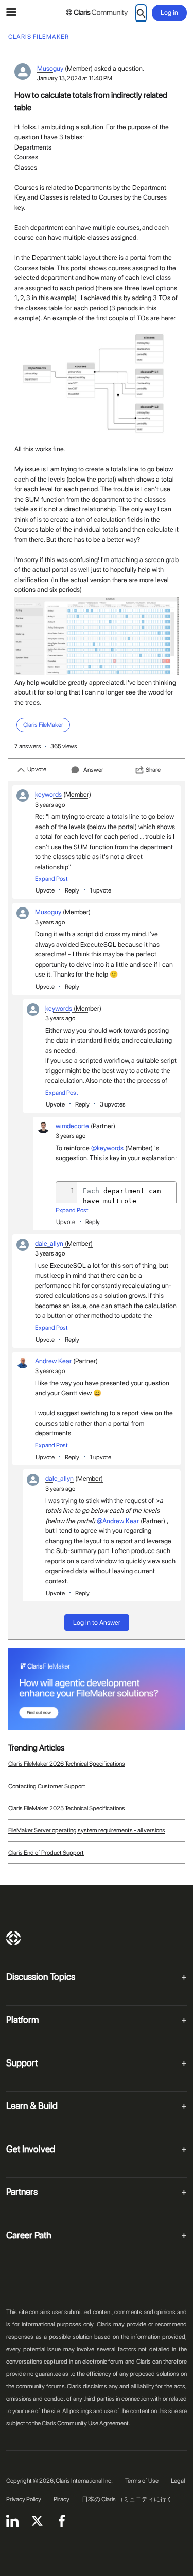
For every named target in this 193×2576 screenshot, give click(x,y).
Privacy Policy (24, 2499)
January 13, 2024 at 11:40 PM (75, 78)
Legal (178, 2481)
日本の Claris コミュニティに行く (127, 2499)
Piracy (62, 2499)
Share (153, 770)
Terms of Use (142, 2481)
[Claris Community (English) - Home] (97, 13)
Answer (93, 770)
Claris (13, 1938)
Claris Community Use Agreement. (86, 2423)
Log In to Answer (97, 1622)
